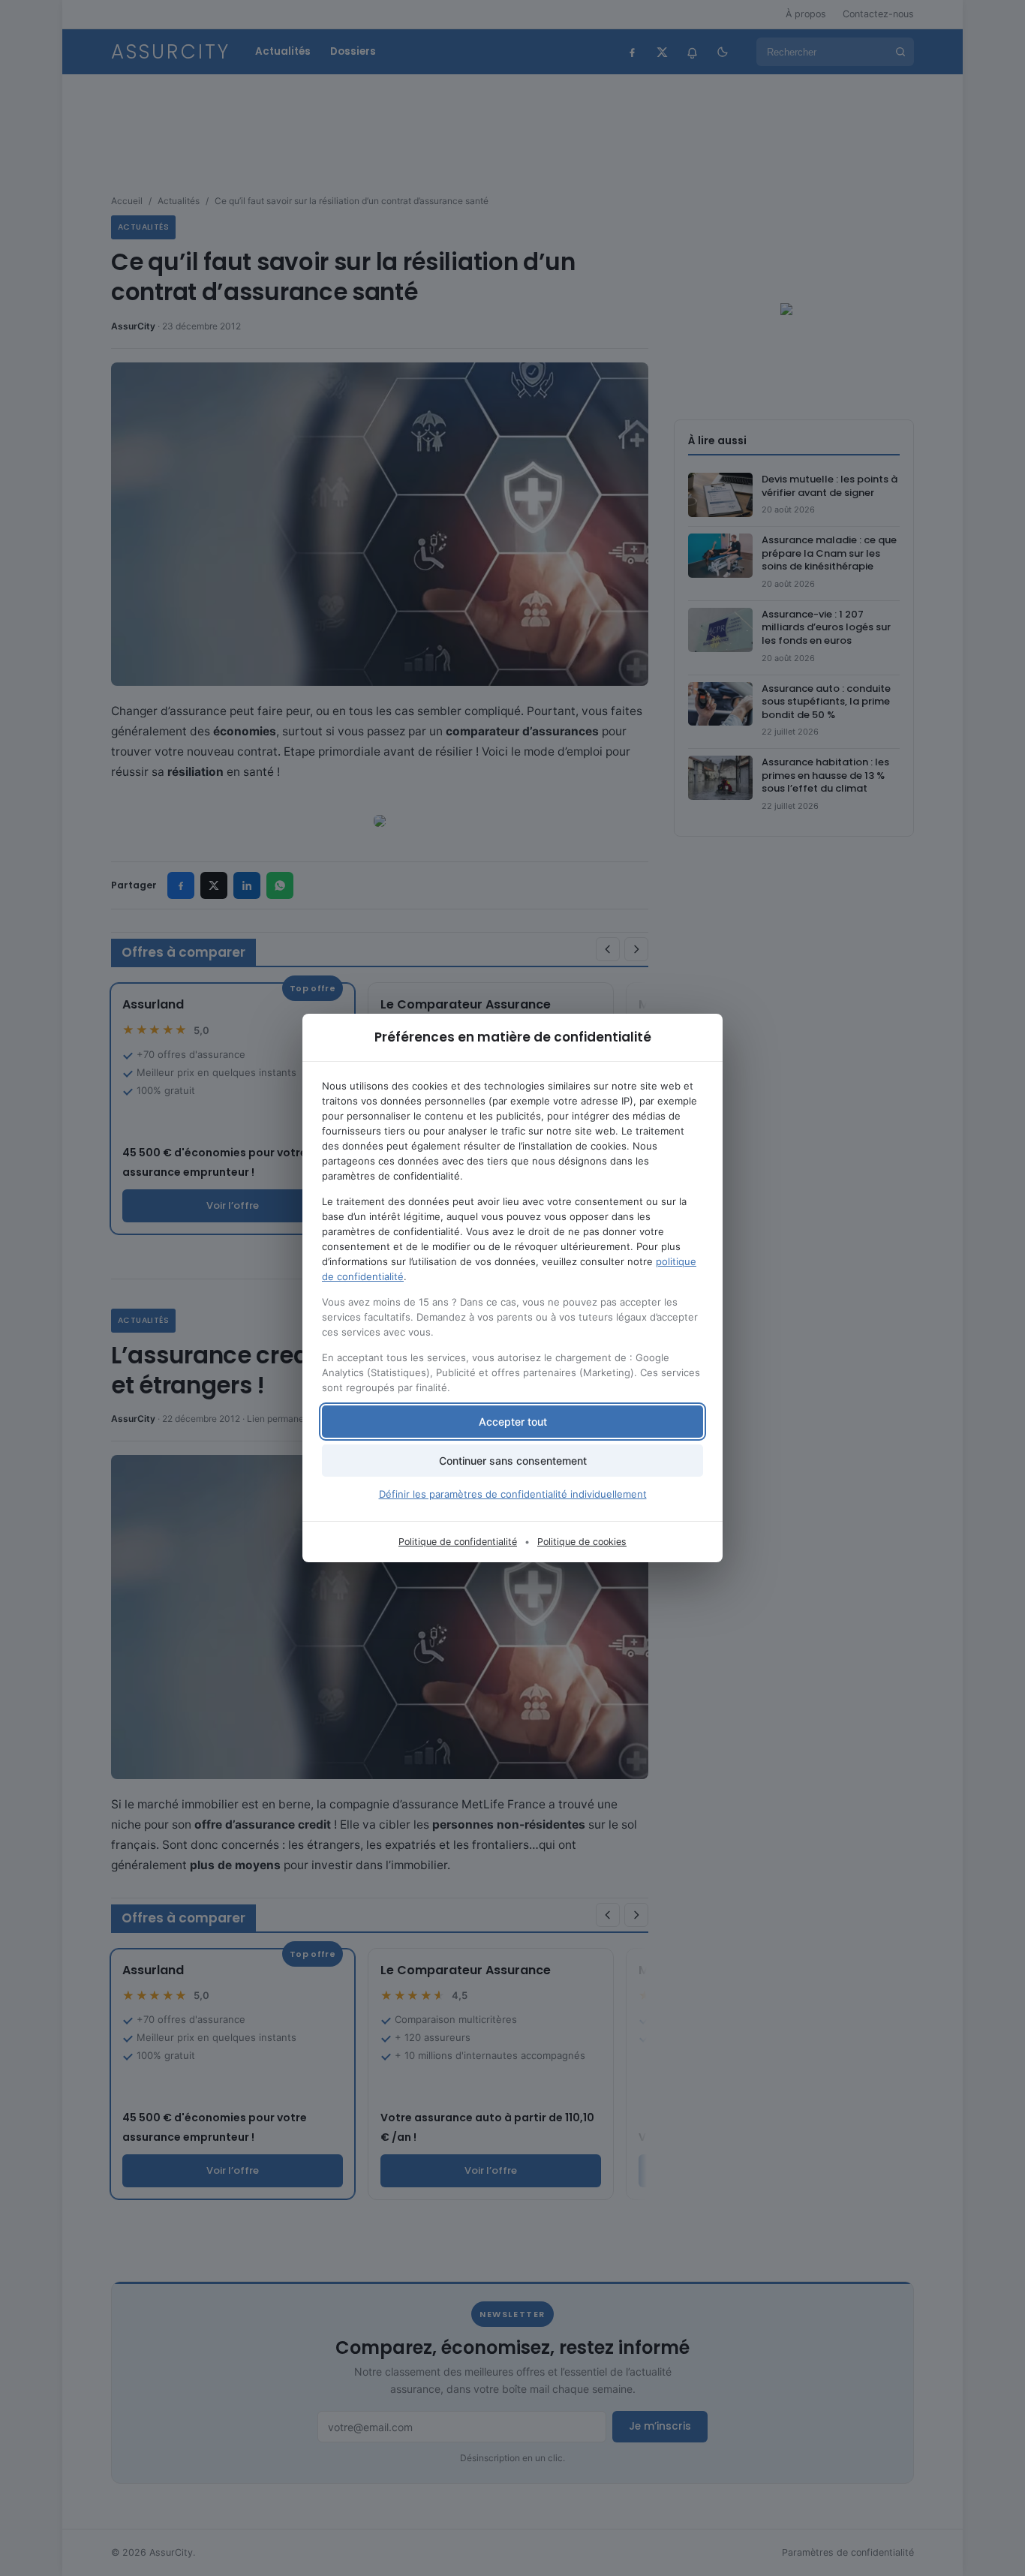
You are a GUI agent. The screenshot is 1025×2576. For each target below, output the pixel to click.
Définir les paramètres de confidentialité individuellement (513, 1494)
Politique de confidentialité (458, 1542)
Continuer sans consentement (513, 1461)
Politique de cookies (582, 1542)
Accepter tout (513, 1422)
